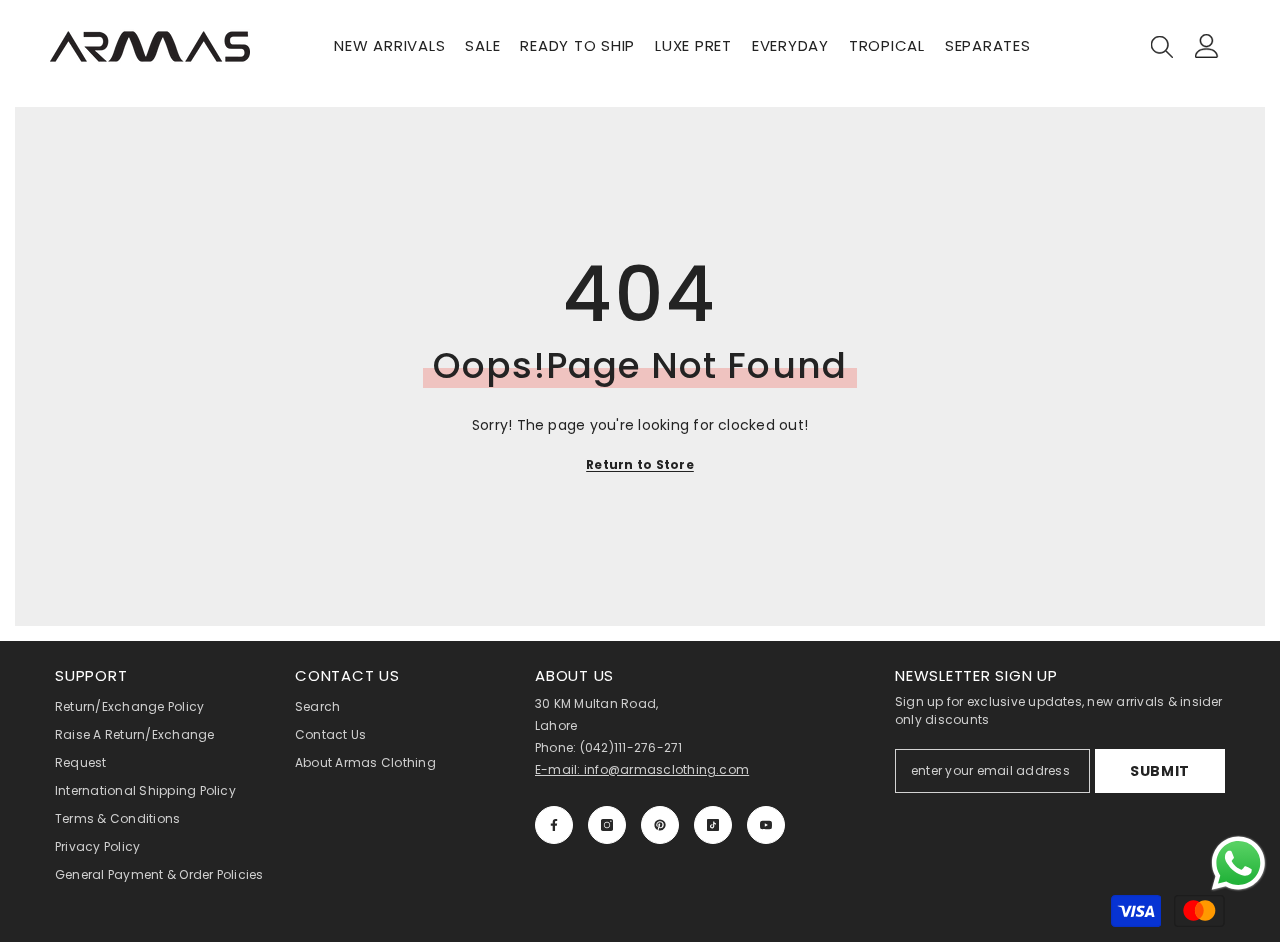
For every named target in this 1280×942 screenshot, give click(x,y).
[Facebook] (554, 825)
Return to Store (640, 464)
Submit (1160, 771)
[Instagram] (607, 825)
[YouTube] (766, 825)
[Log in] (1207, 46)
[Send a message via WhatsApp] (1238, 863)
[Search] (1162, 46)
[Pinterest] (660, 825)
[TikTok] (713, 825)
